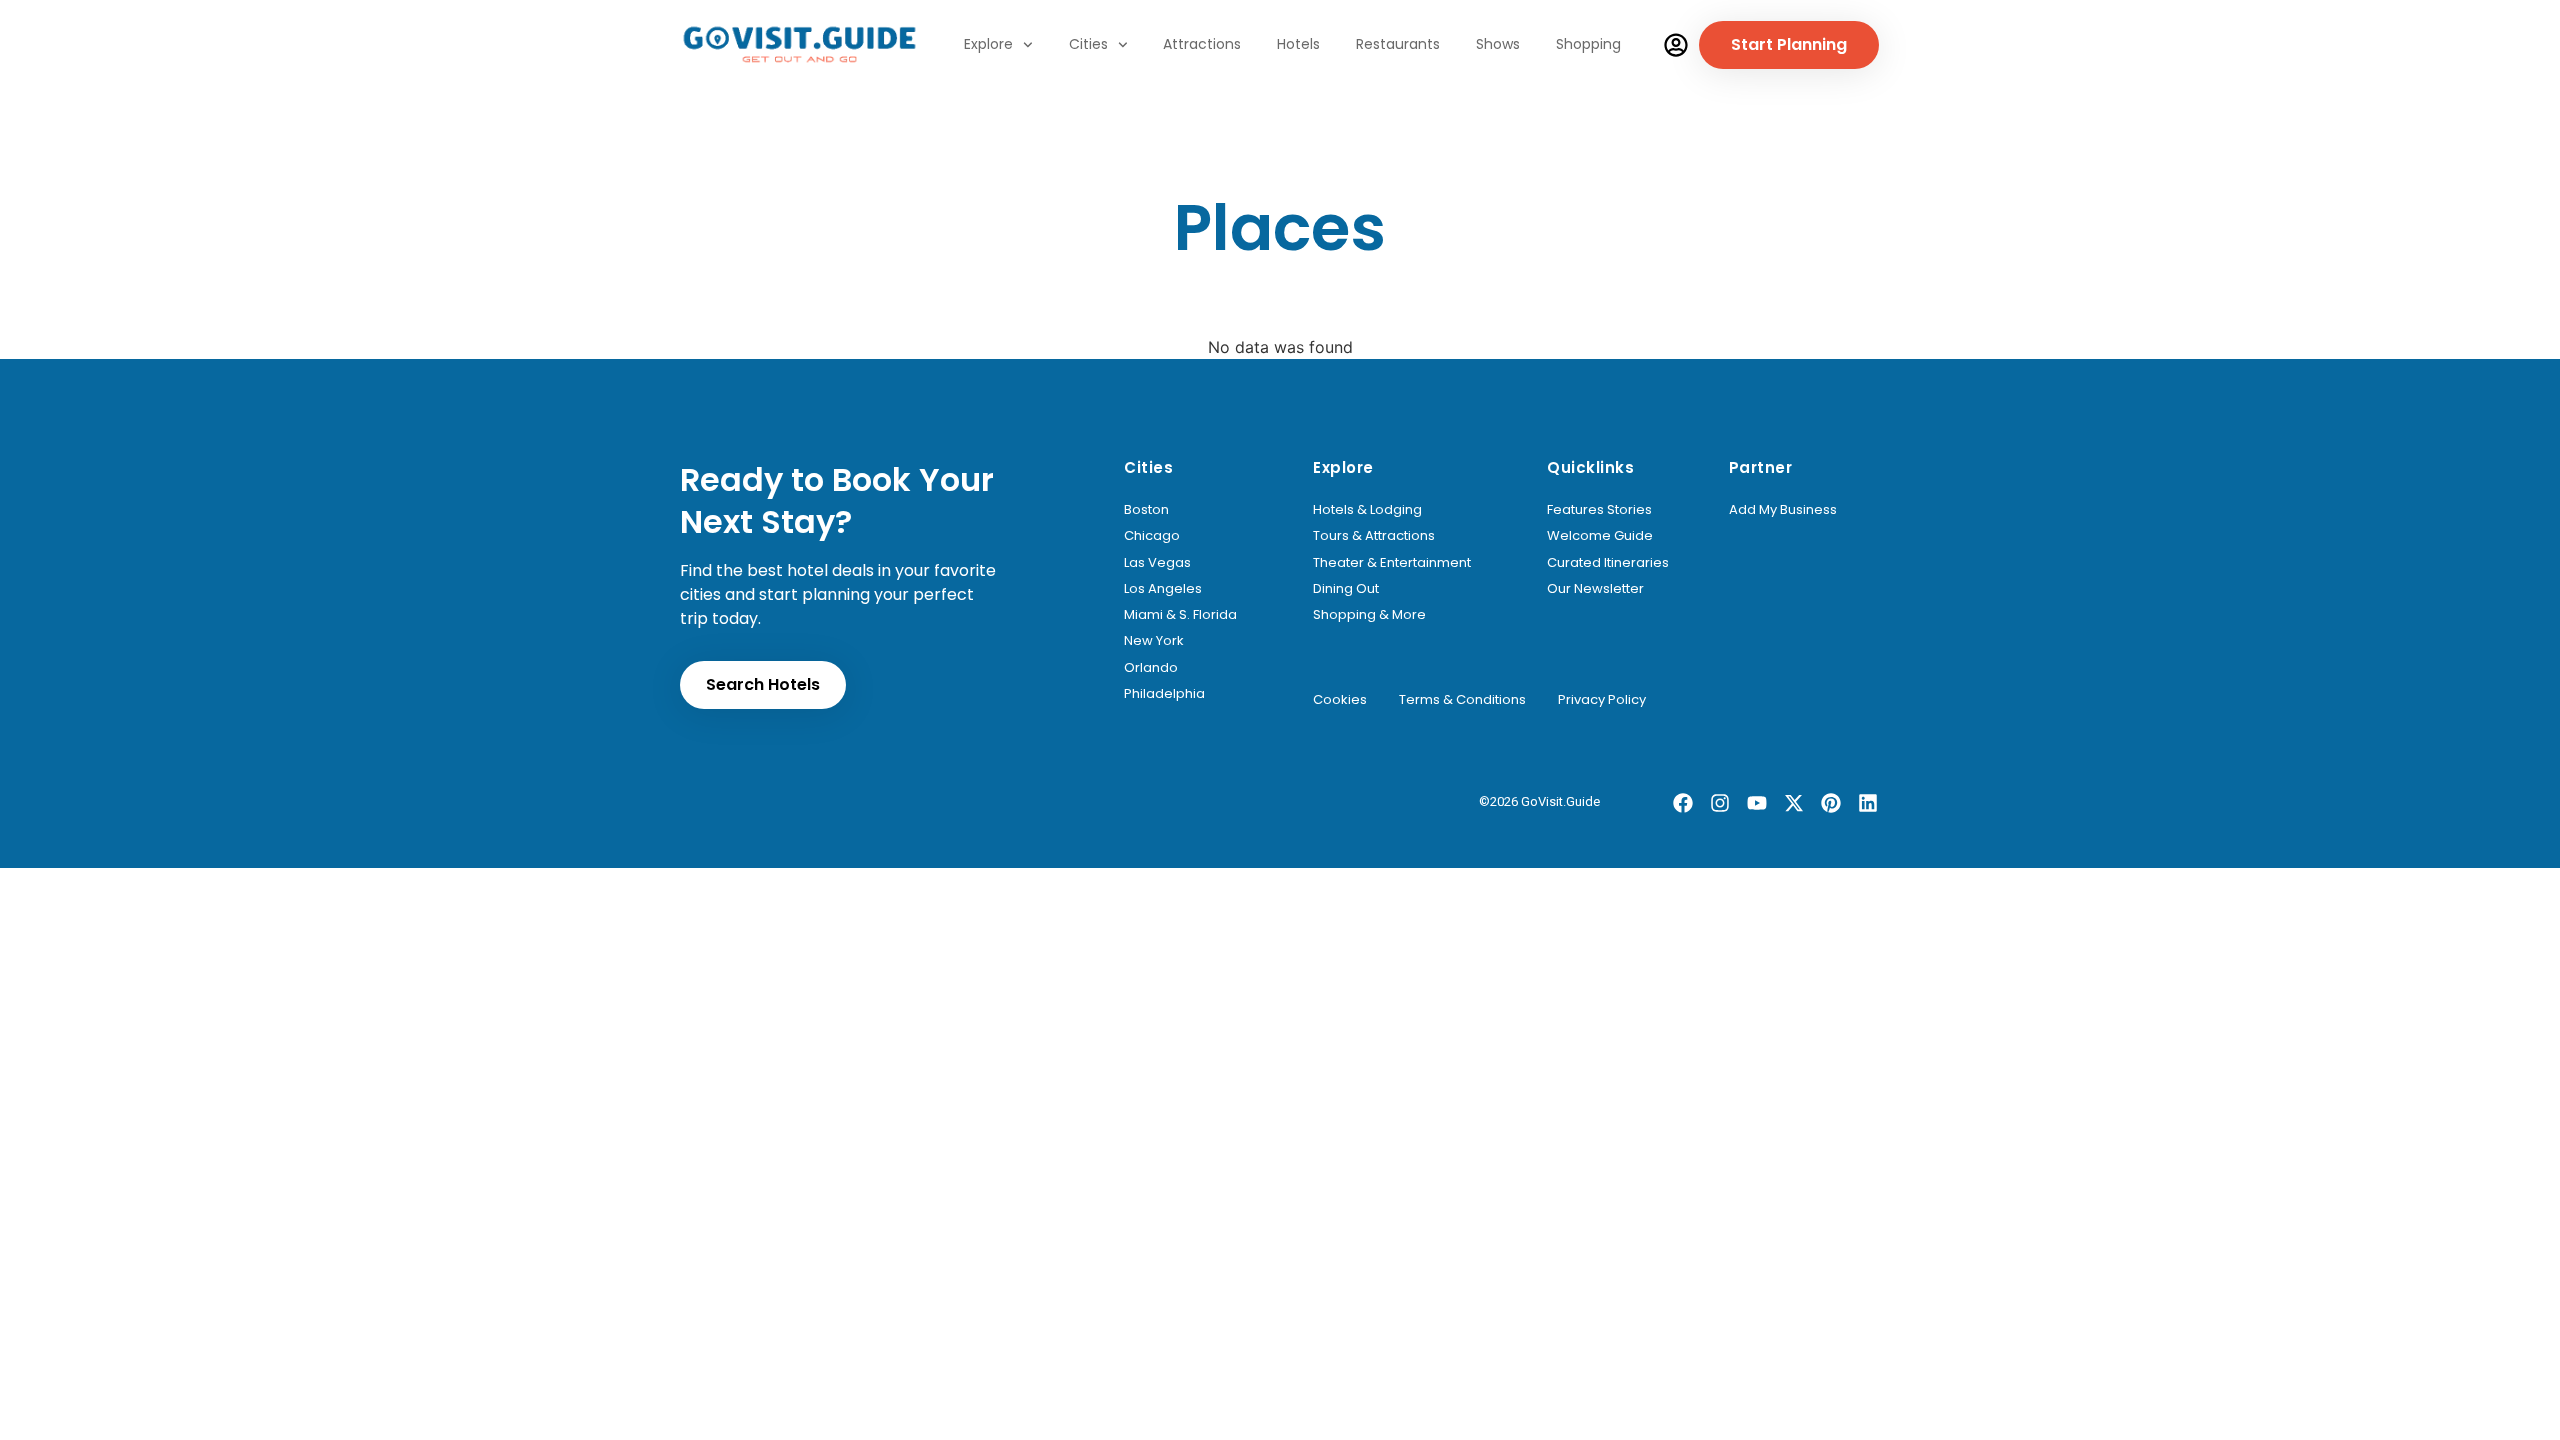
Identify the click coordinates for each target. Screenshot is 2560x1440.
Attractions (1202, 44)
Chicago (1152, 536)
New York (1154, 641)
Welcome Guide (1600, 536)
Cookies (1340, 700)
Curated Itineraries (1608, 563)
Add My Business (1783, 510)
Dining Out (1346, 589)
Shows (1498, 44)
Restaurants (1398, 44)
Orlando (1151, 668)
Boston (1146, 510)
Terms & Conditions (1462, 700)
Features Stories (1599, 510)
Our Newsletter (1595, 589)
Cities (1088, 44)
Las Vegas (1157, 563)
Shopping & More (1369, 615)
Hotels (1298, 44)
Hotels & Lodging (1367, 510)
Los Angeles (1163, 589)
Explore (988, 44)
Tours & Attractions (1374, 536)
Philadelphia (1164, 694)
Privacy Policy (1602, 700)
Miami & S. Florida (1180, 615)
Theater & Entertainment (1392, 563)
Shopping (1588, 44)
